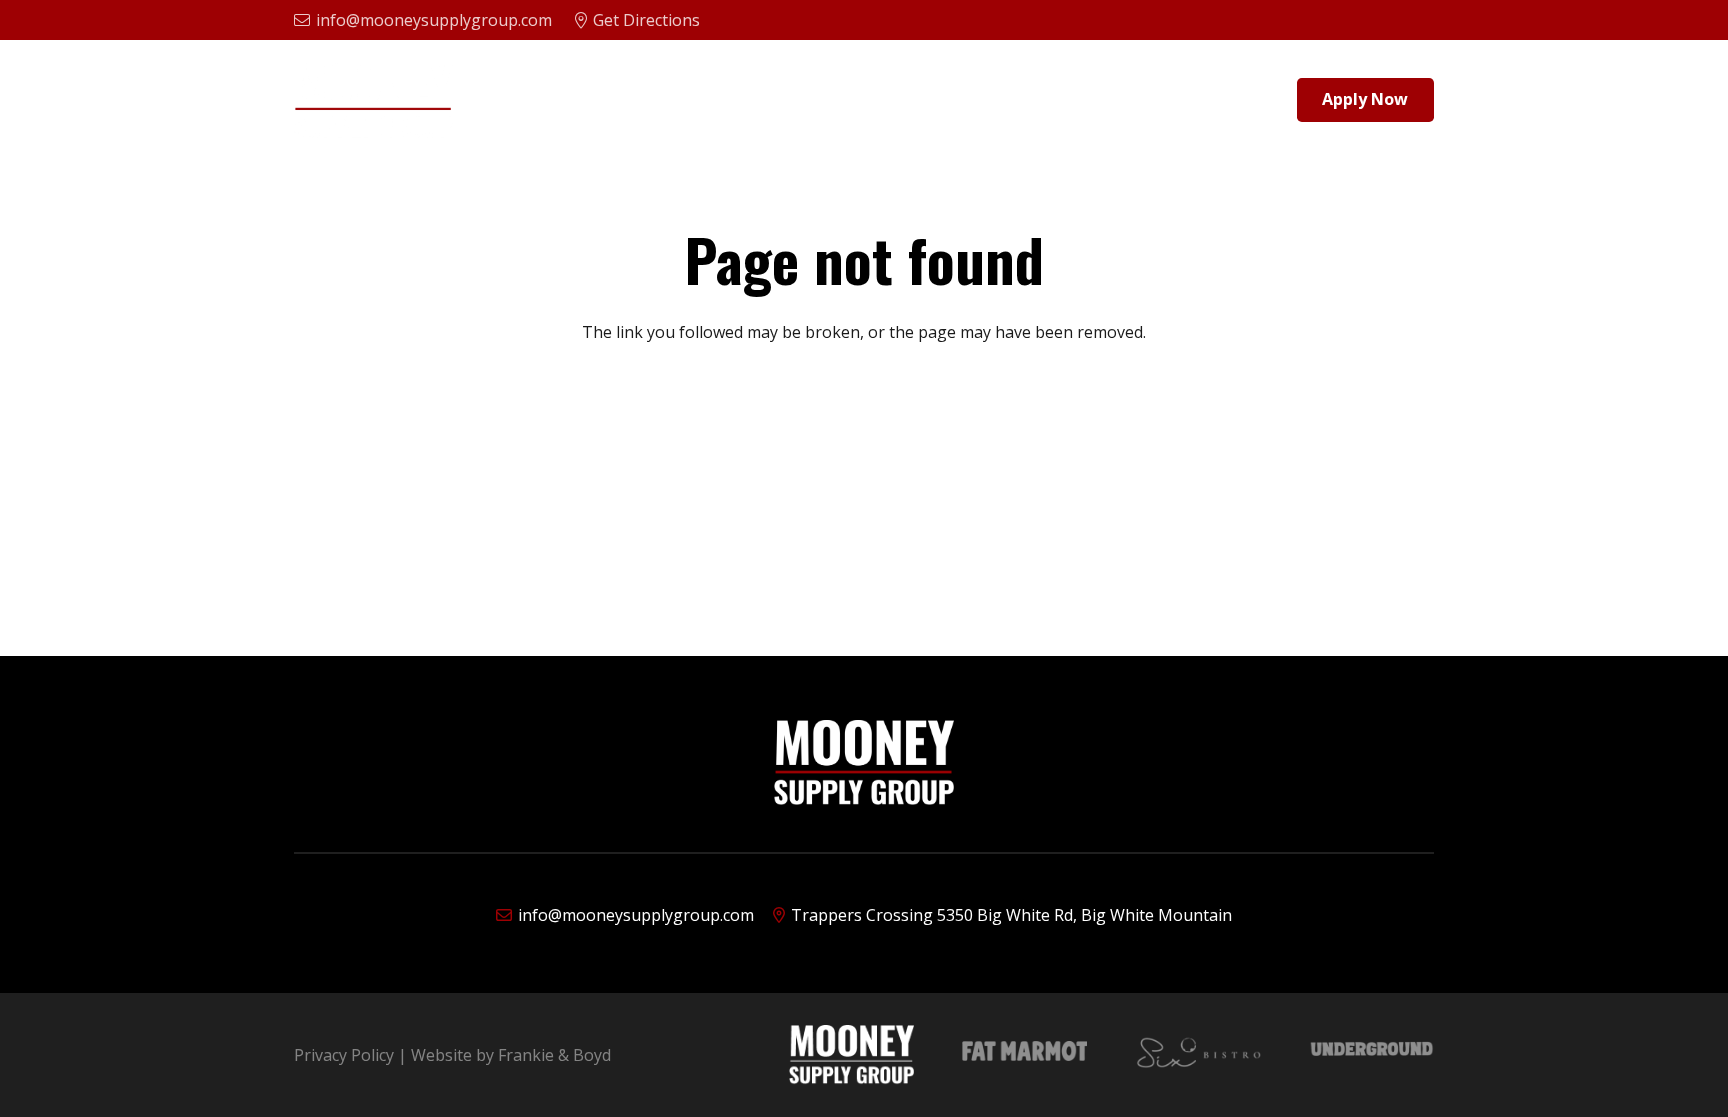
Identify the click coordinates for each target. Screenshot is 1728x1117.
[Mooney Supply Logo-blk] (373, 100)
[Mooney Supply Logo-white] (851, 1055)
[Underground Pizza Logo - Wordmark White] (1371, 1055)
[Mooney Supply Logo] (864, 762)
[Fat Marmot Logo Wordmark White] (1024, 1055)
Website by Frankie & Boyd (511, 1055)
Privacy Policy (344, 1055)
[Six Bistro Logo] (1198, 1055)
